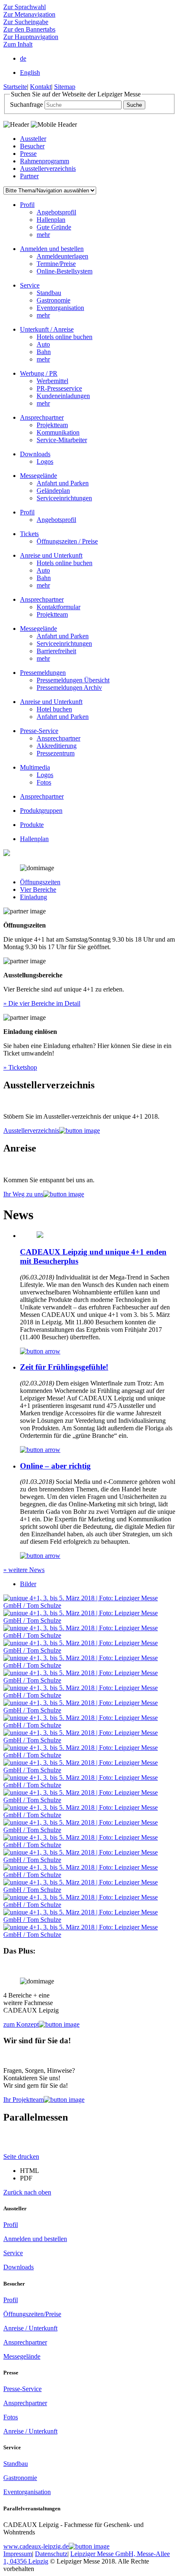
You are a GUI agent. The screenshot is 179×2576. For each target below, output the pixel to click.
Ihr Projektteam (24, 2100)
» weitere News (24, 1570)
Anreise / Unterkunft (30, 2328)
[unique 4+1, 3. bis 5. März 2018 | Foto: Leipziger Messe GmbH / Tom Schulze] (89, 1605)
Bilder (28, 1584)
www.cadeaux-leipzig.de (36, 2546)
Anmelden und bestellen (52, 249)
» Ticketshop (20, 1067)
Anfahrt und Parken (63, 483)
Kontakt (41, 87)
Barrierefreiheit (56, 651)
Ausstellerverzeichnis (48, 169)
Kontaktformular (58, 607)
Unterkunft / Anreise (47, 329)
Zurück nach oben (27, 2192)
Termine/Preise (56, 264)
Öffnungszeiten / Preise (67, 541)
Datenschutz (51, 2554)
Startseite (15, 87)
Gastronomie (53, 300)
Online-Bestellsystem (65, 271)
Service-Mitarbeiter (62, 440)
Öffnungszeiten (40, 882)
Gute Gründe (54, 227)
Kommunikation (58, 432)
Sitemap (65, 87)
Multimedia (35, 767)
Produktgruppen (41, 811)
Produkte (32, 825)
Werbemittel (52, 381)
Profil (27, 205)
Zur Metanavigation (29, 14)
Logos (45, 461)
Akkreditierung (57, 746)
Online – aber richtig (55, 1466)
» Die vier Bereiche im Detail (42, 1003)
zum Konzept (21, 2024)
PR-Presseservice (59, 388)
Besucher (32, 146)
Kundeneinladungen (63, 396)
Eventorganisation (60, 308)
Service (30, 285)
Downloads (35, 454)
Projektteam (52, 425)
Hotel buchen (54, 709)
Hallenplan (51, 220)
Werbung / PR (39, 373)
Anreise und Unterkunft (51, 555)
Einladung (34, 897)
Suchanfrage (26, 105)
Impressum (18, 2554)
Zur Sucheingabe (26, 22)
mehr (43, 235)
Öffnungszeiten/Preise (32, 2314)
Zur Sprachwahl (25, 7)
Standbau (49, 293)
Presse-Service (39, 731)
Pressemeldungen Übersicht (73, 680)
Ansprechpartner (42, 417)
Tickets (29, 534)
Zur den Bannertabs (29, 29)
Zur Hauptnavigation (31, 37)
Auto (43, 344)
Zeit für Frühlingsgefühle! (64, 1367)
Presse (28, 154)
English (30, 73)
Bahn (44, 352)
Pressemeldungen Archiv (69, 688)
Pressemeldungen (43, 673)
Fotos (44, 782)
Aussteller (33, 139)
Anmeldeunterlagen (62, 256)
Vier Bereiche (38, 889)
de (23, 58)
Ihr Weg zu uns (23, 1194)
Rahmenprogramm (45, 161)
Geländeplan (53, 491)
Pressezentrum (56, 753)
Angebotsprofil (56, 212)
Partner (29, 176)
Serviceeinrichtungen (64, 498)
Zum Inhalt (18, 44)
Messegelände (39, 476)
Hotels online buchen (65, 337)
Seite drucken (21, 2157)
